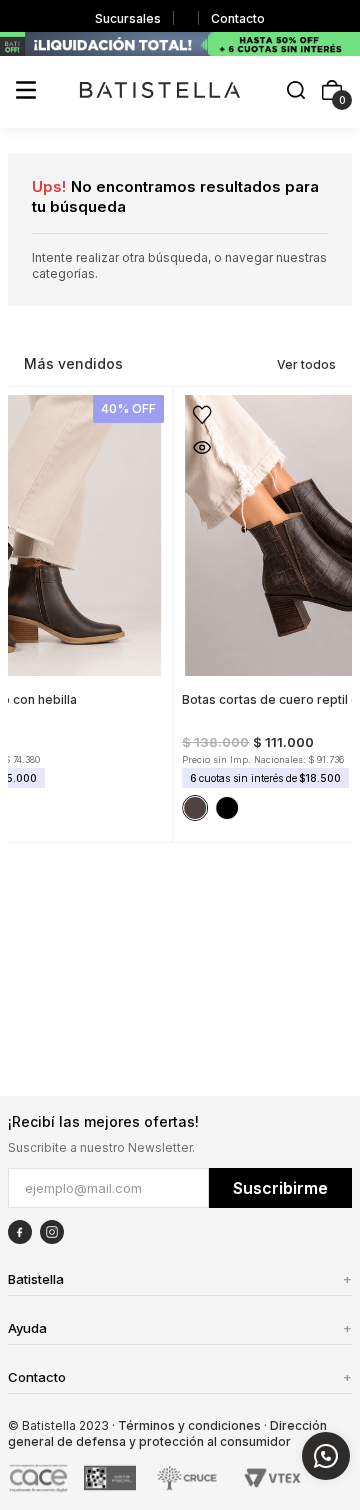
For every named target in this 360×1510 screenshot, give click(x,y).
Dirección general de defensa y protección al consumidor (167, 1433)
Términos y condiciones (189, 1425)
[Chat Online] (326, 1456)
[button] (296, 91)
